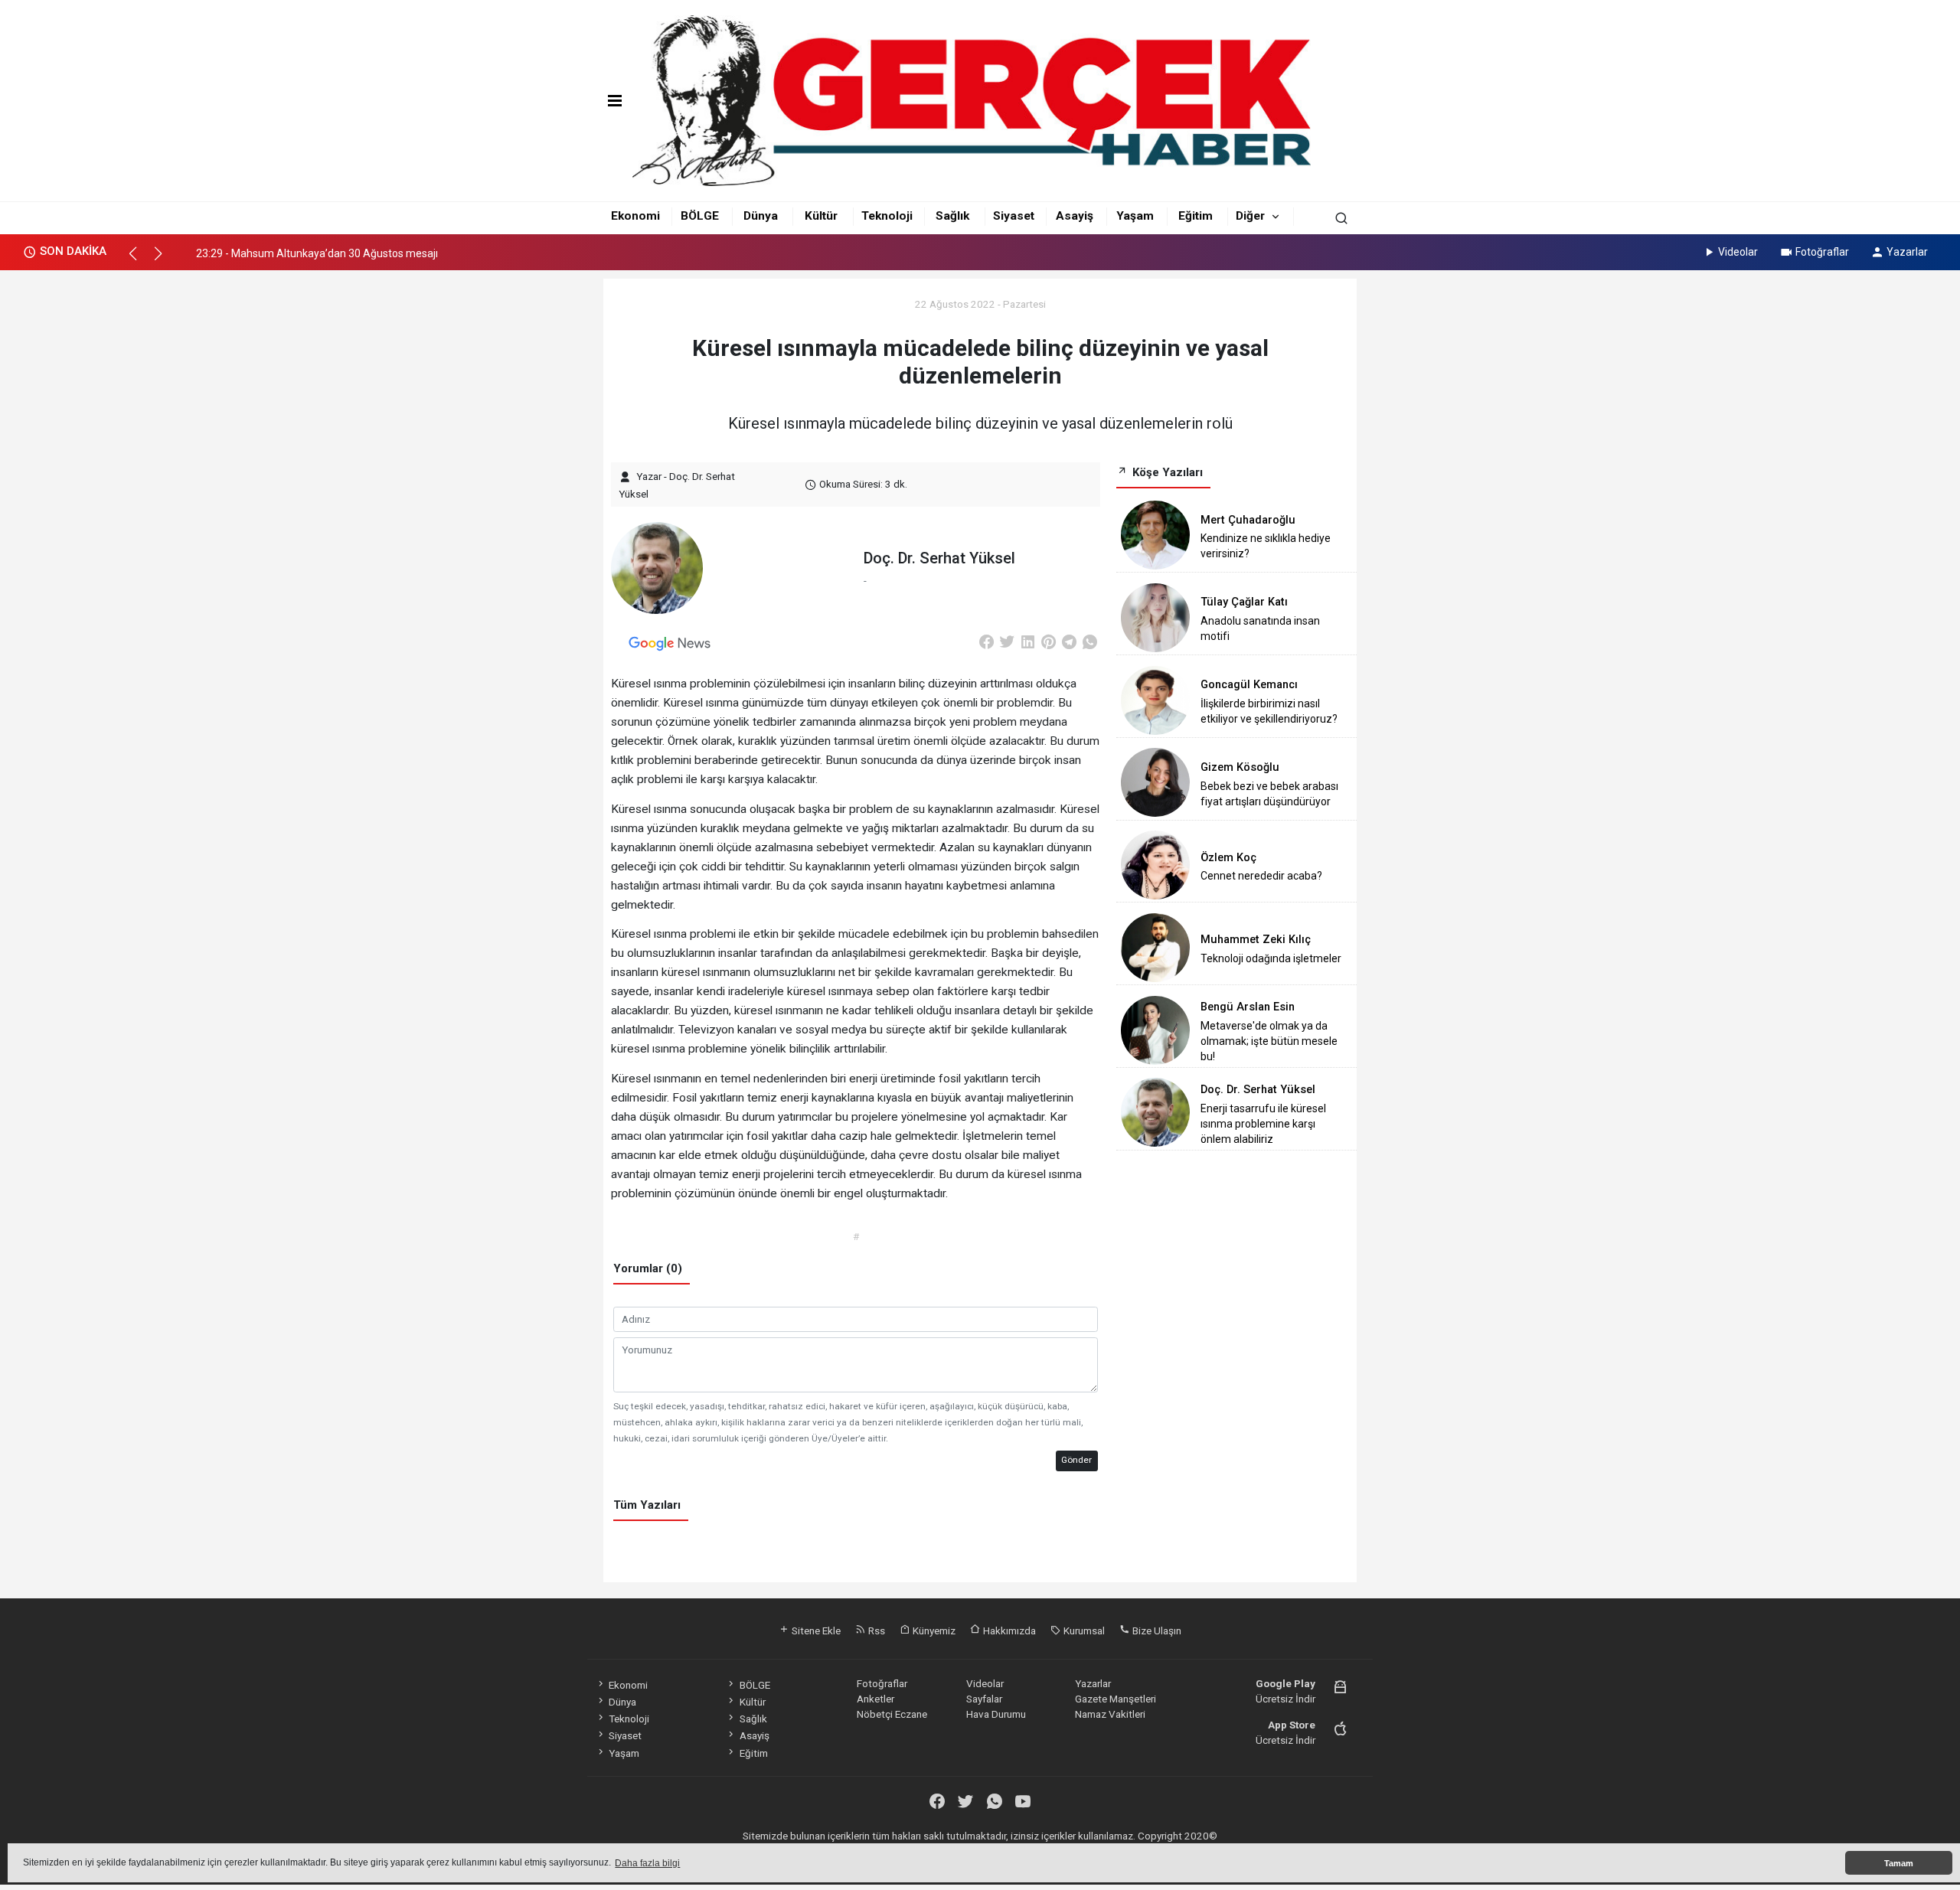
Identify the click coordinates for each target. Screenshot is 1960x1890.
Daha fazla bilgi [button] (647, 1863)
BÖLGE (700, 216)
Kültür (821, 216)
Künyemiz (933, 1630)
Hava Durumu (996, 1714)
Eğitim (1196, 216)
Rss (875, 1630)
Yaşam (1135, 216)
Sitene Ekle (815, 1630)
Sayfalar (984, 1699)
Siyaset (1014, 216)
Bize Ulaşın (1156, 1630)
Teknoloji (887, 216)
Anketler (875, 1699)
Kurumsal (1083, 1630)
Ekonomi (635, 216)
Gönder (1076, 1460)
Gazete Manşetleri (1116, 1699)
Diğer (1250, 216)
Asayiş (1075, 216)
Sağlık (952, 216)
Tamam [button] (1899, 1863)
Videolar (1738, 252)
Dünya (761, 216)
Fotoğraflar (1822, 252)
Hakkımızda (1008, 1630)
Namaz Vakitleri (1110, 1714)
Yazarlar (1907, 252)
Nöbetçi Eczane (892, 1714)
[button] (140, 260)
